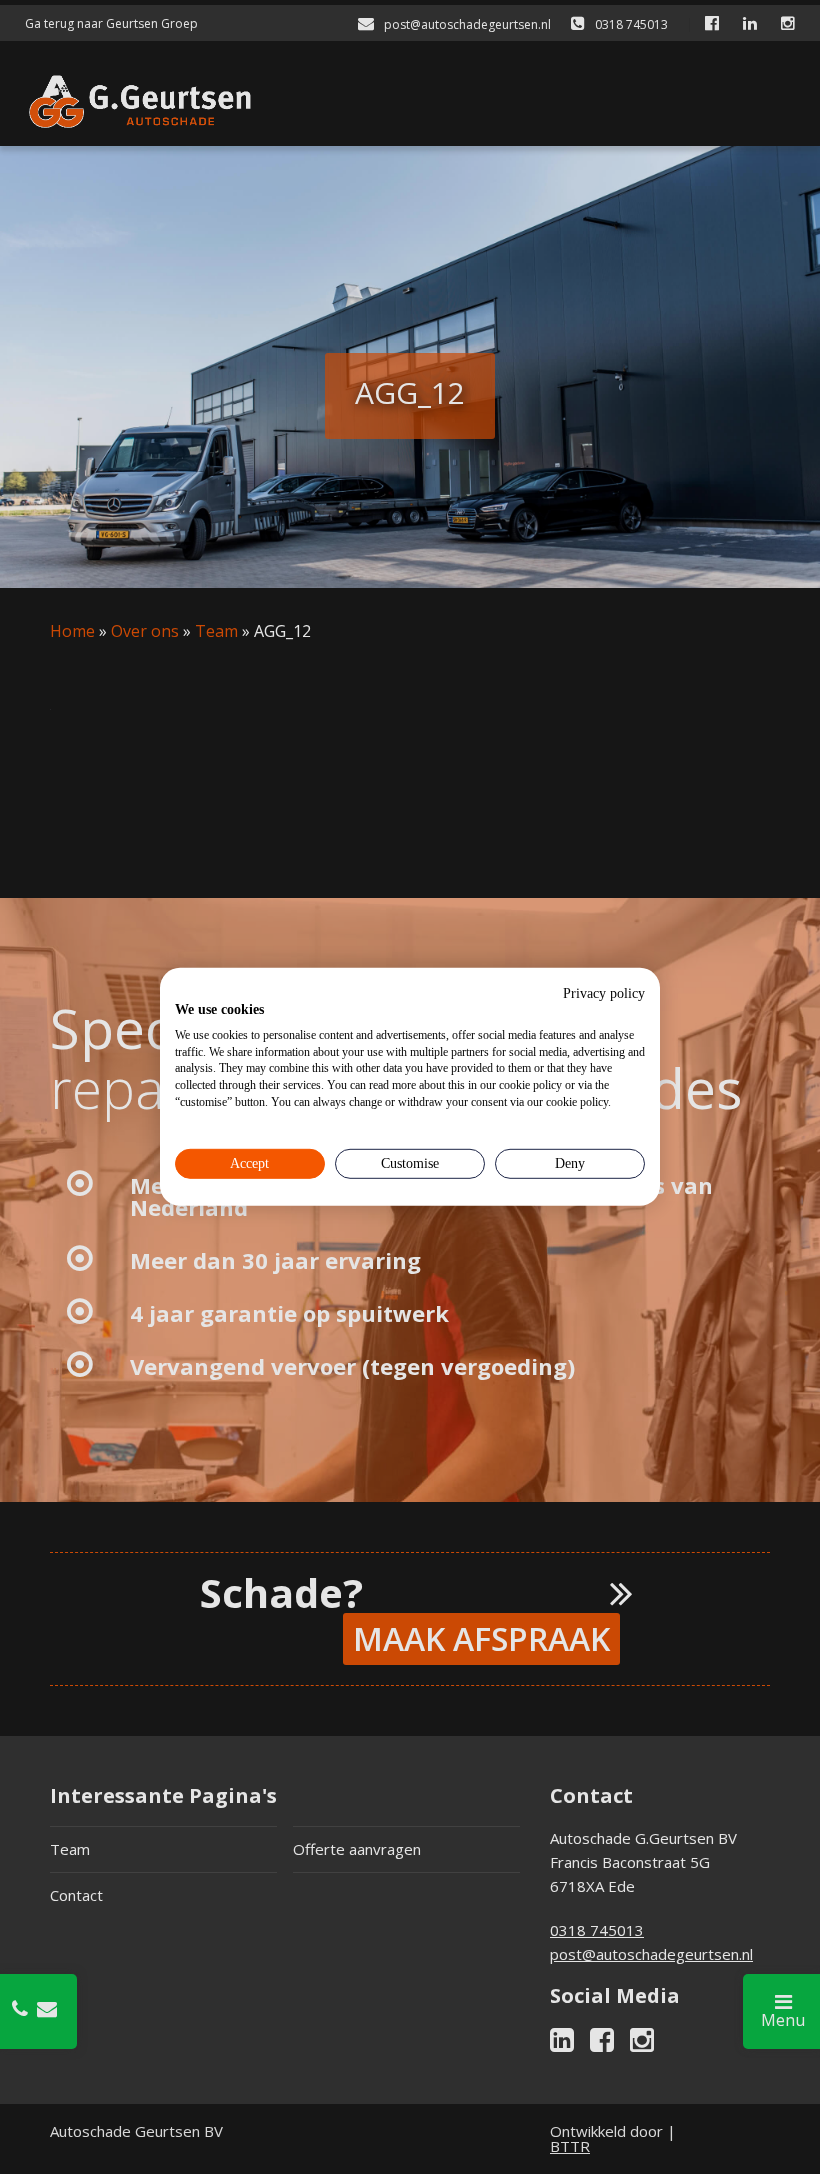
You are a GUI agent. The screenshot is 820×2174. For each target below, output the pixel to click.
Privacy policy (604, 993)
